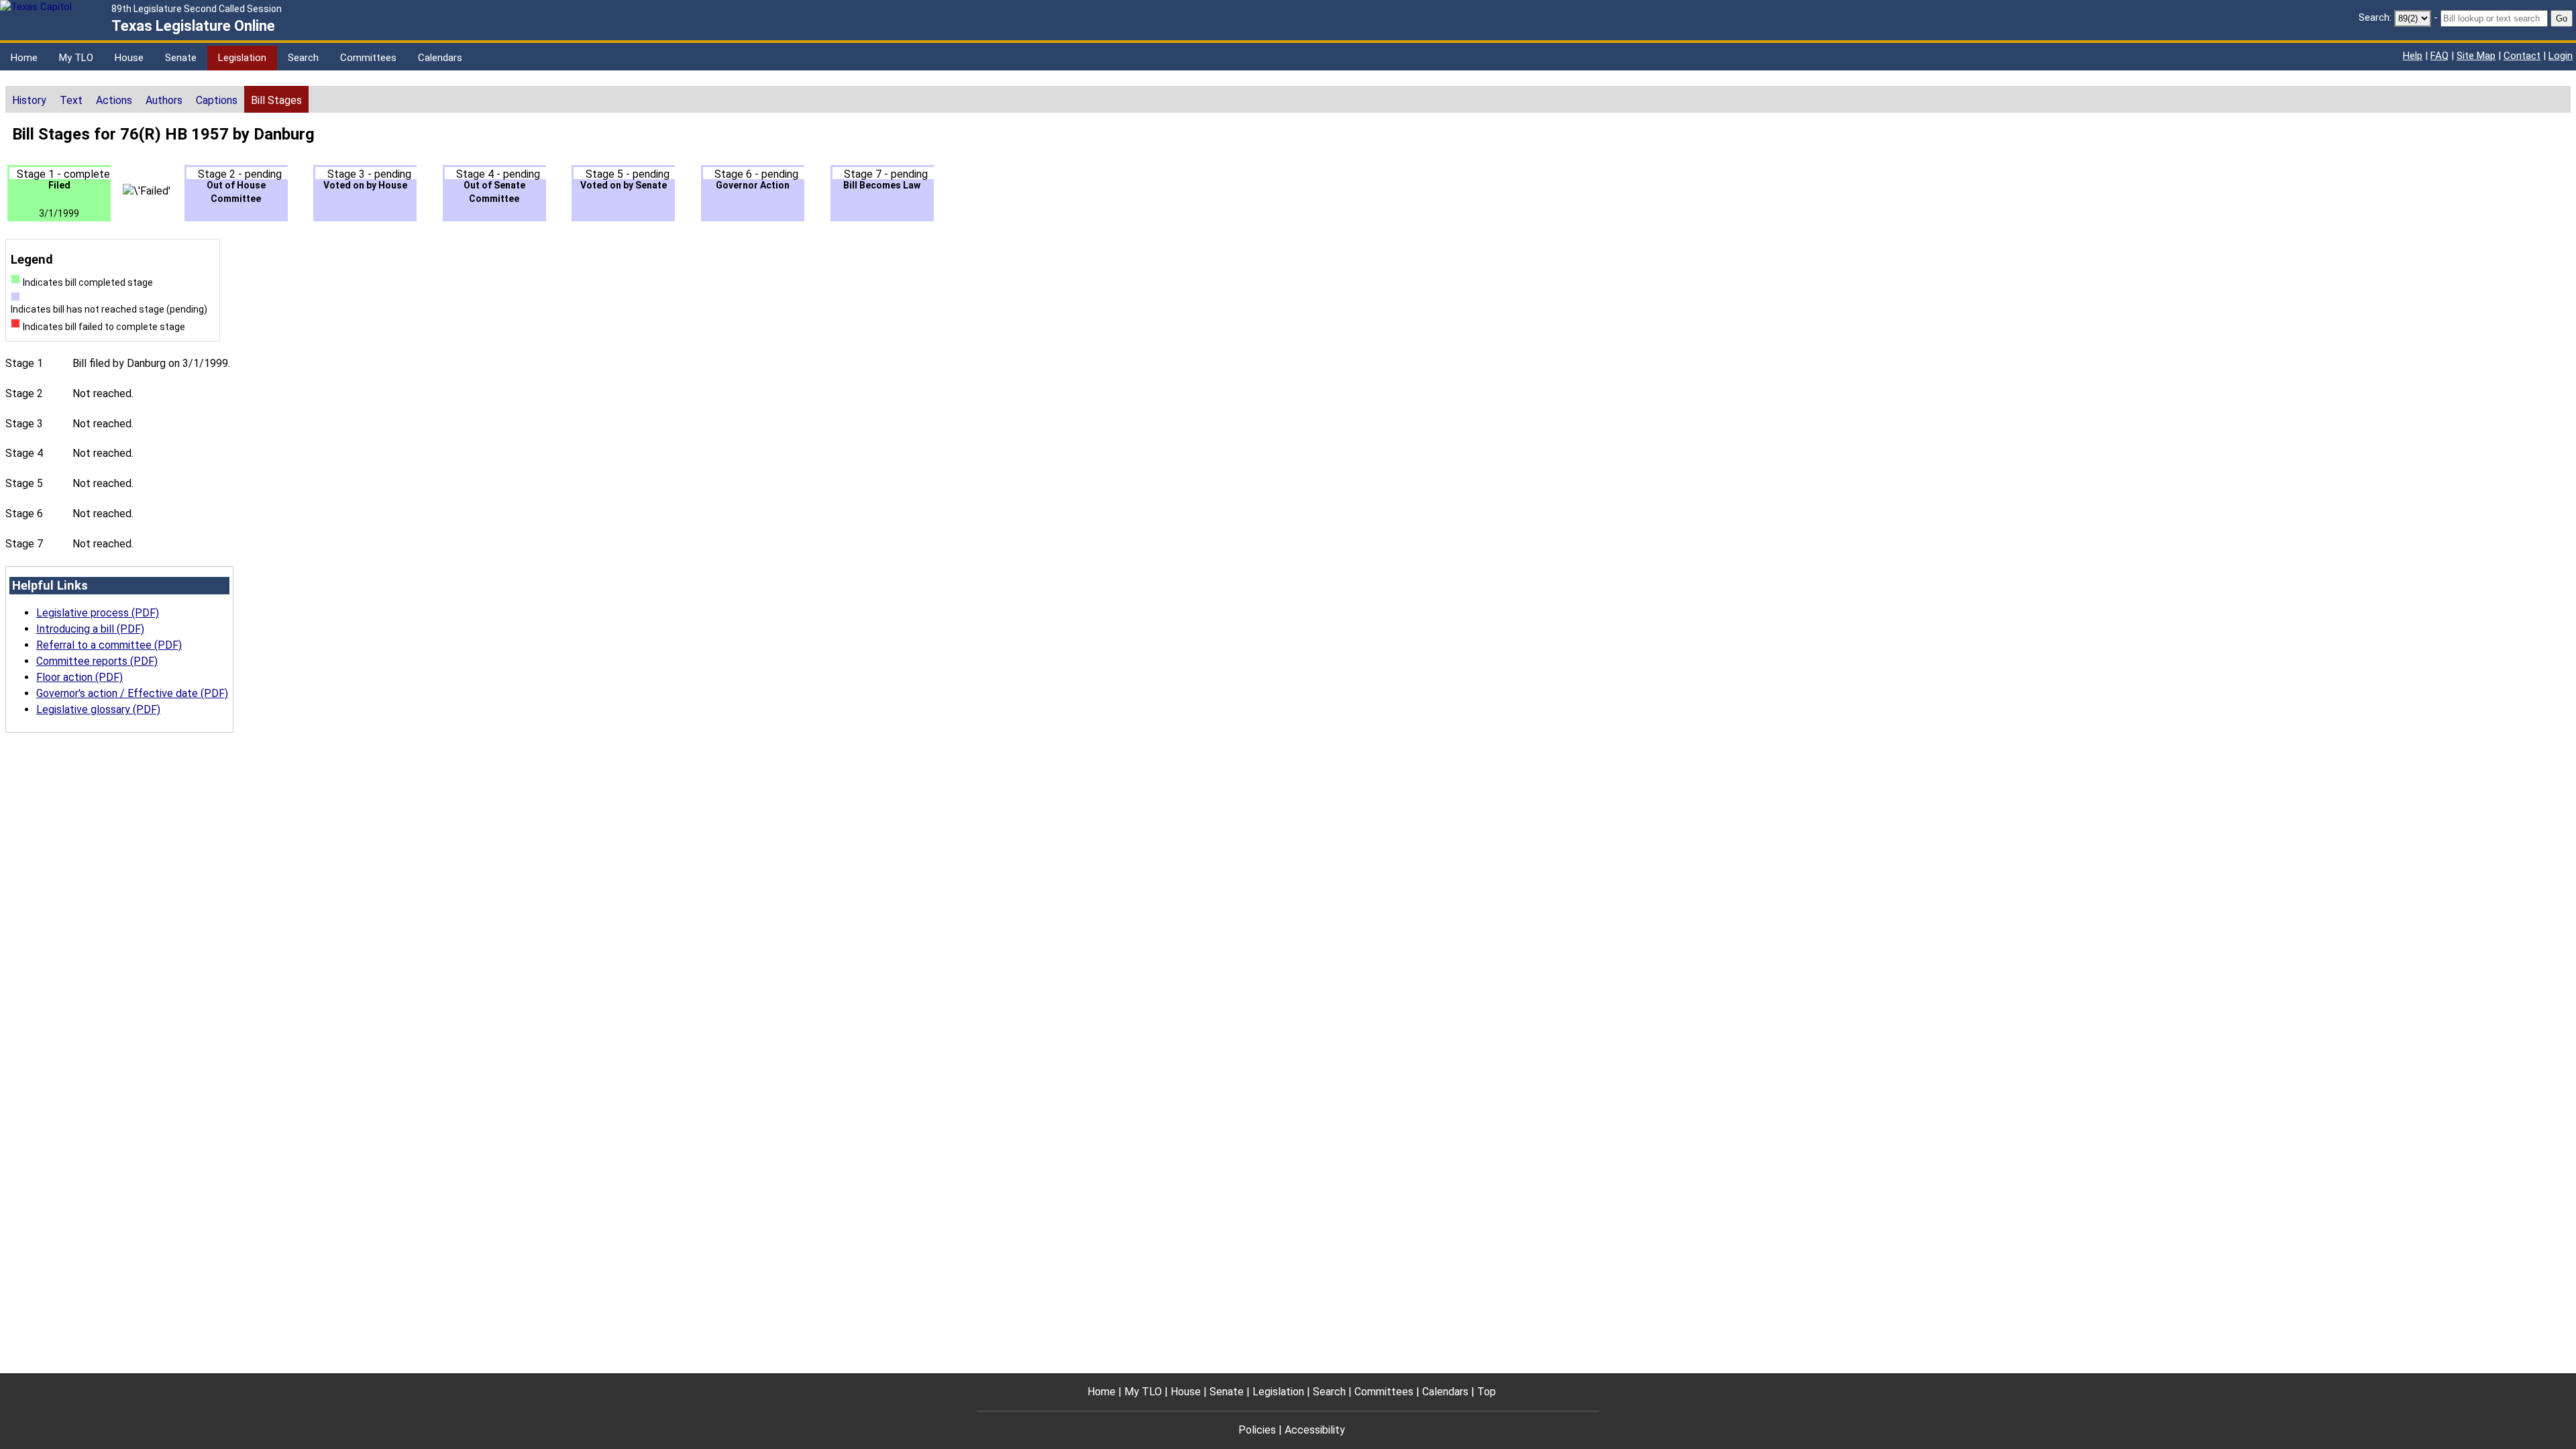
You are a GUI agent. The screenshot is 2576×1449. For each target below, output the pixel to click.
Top (1487, 1392)
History (29, 100)
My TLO (76, 58)
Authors (164, 100)
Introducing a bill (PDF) (90, 629)
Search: (2375, 17)
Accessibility (1315, 1430)
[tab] (29, 99)
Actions (114, 100)
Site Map (2476, 56)
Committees (368, 58)
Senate (181, 58)
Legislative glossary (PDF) (98, 709)
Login (2561, 56)
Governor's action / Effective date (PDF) (132, 693)
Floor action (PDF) (79, 677)
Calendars (440, 58)
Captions (217, 100)
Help (2413, 56)
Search (303, 58)
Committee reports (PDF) (97, 661)
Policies (1257, 1430)
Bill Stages (276, 100)
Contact (2522, 56)
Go (2562, 18)
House (129, 58)
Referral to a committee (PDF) (109, 645)
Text (71, 100)
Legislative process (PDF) (98, 613)
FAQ (2439, 56)
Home (24, 58)
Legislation (242, 58)
